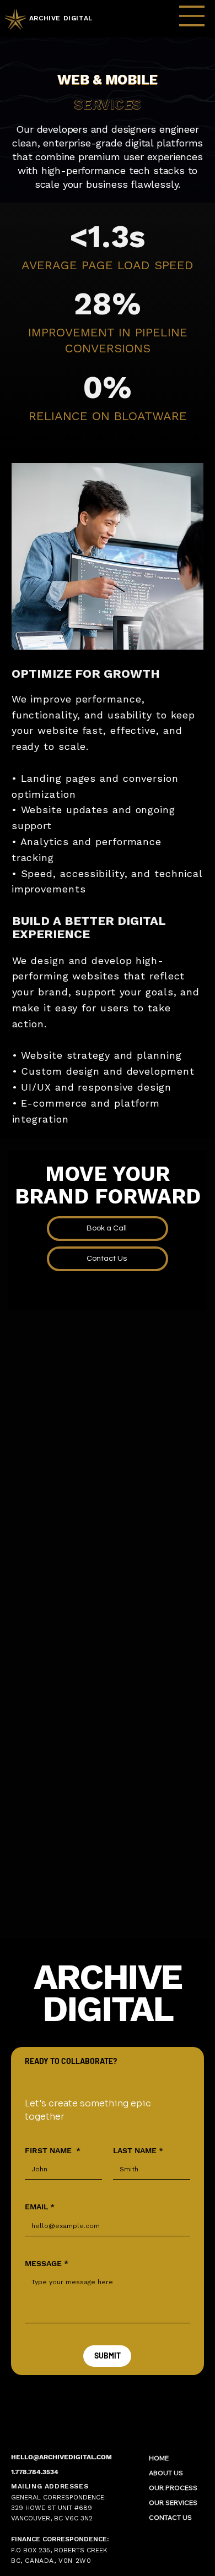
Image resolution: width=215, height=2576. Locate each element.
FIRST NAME (53, 2150)
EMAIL (40, 2207)
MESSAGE (47, 2263)
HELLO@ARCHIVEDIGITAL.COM (61, 2456)
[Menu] (192, 16)
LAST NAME (138, 2150)
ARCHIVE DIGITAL (61, 18)
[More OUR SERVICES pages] (203, 2501)
